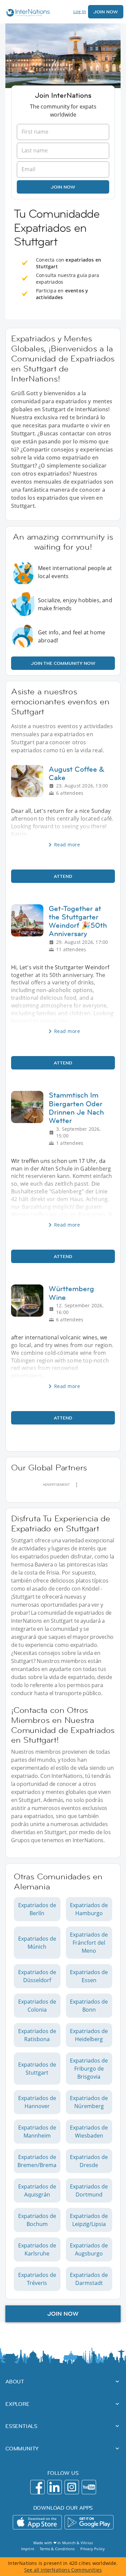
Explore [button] (17, 2404)
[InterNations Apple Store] (37, 2522)
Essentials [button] (21, 2426)
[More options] (77, 1485)
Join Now (106, 12)
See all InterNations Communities (63, 2570)
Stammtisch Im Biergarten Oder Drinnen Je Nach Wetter (76, 1108)
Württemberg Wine (71, 1293)
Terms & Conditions (57, 2549)
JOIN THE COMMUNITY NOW (63, 663)
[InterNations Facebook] (37, 2487)
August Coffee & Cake (77, 773)
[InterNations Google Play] (89, 2522)
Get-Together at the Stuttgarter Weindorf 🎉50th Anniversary (78, 921)
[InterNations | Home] (27, 14)
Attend (63, 876)
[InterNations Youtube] (89, 2487)
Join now (63, 187)
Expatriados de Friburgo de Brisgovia (89, 2069)
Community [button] (22, 2448)
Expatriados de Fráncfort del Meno (89, 1943)
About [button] (15, 2381)
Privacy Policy (93, 2549)
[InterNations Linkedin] (55, 2487)
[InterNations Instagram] (72, 2487)
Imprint (28, 2549)
